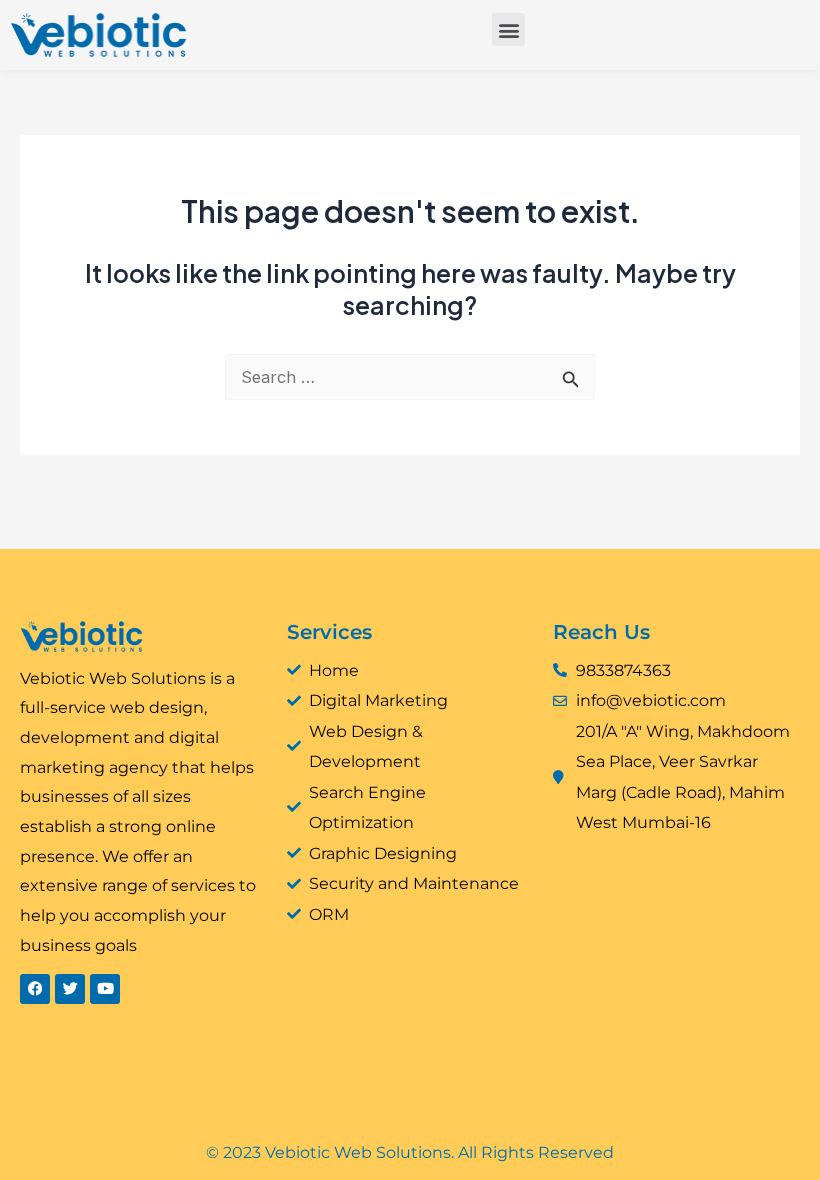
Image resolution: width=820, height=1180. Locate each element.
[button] (508, 29)
